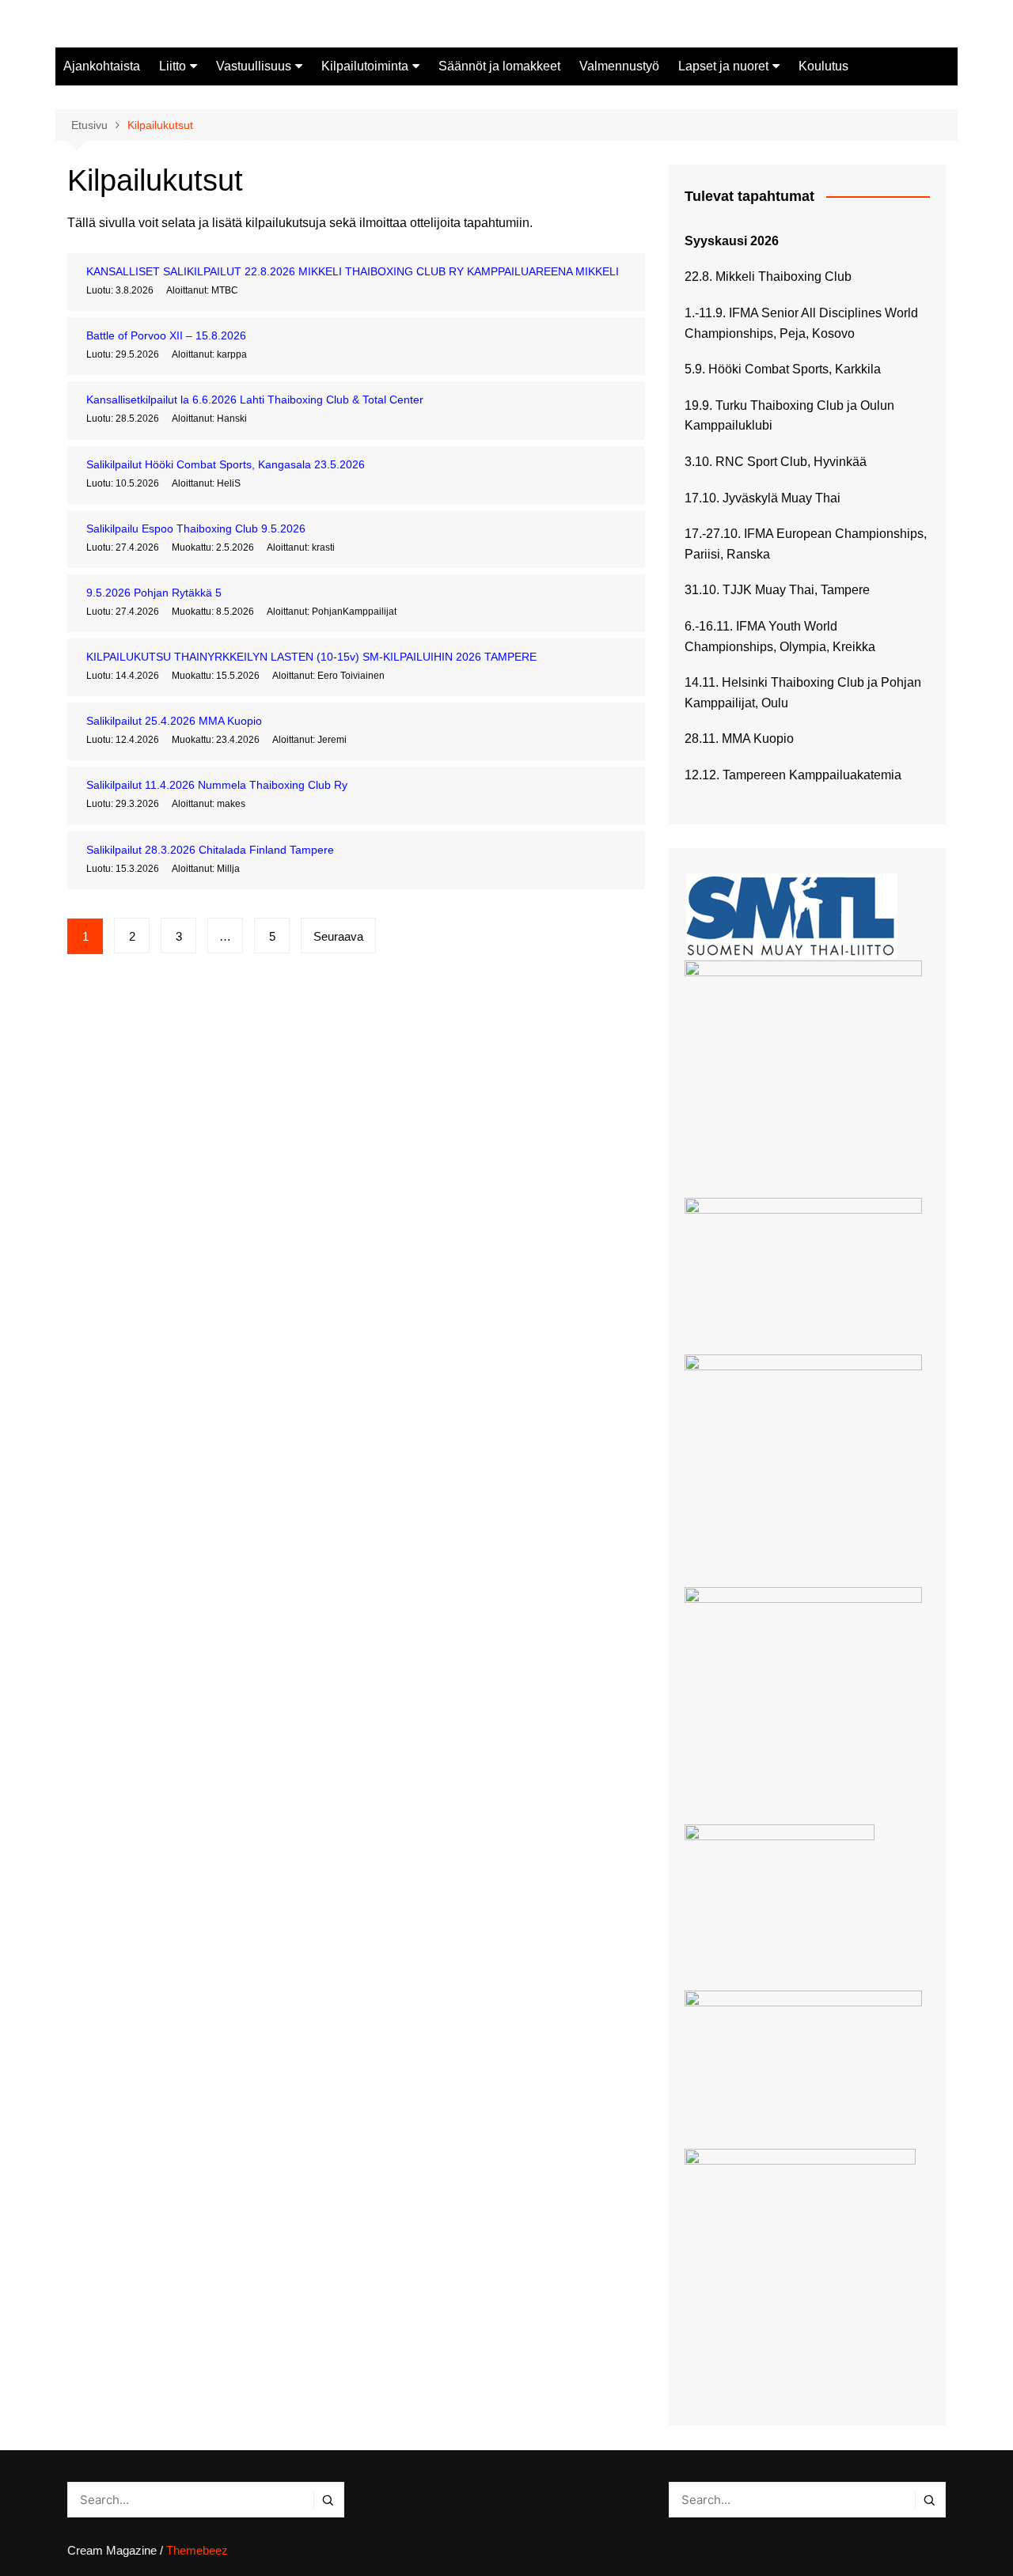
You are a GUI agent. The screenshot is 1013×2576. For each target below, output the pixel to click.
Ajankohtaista (102, 66)
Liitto (173, 66)
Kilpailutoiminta (365, 66)
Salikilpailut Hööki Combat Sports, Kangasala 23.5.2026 (226, 464)
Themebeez (197, 2550)
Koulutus (823, 66)
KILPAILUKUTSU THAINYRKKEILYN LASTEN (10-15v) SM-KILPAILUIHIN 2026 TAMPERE (311, 657)
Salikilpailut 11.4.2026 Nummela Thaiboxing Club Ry (217, 785)
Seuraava (338, 936)
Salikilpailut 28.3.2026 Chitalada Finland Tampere (210, 850)
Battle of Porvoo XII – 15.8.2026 (166, 335)
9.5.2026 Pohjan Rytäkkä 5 (154, 593)
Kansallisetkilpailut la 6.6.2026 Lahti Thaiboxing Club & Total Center (255, 400)
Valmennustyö (619, 66)
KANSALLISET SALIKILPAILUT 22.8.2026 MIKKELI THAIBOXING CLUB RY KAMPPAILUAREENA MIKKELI (353, 271)
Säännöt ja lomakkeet (499, 66)
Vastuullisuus (254, 66)
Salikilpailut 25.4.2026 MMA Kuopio (174, 721)
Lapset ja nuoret (723, 66)
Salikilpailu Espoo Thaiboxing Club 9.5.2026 (196, 528)
